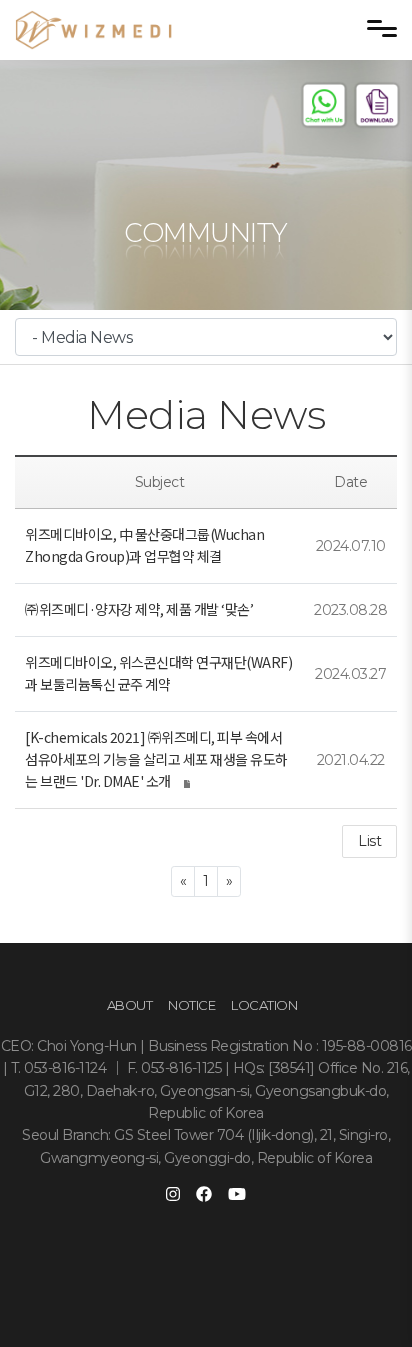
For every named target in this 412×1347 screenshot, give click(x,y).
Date (350, 482)
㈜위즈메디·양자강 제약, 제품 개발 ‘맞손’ (139, 609)
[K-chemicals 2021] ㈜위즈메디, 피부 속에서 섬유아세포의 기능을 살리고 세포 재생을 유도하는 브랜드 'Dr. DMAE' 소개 (156, 759)
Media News (206, 414)
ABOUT (130, 1005)
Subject (160, 482)
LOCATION (264, 1005)
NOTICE (191, 1005)
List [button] (369, 841)
